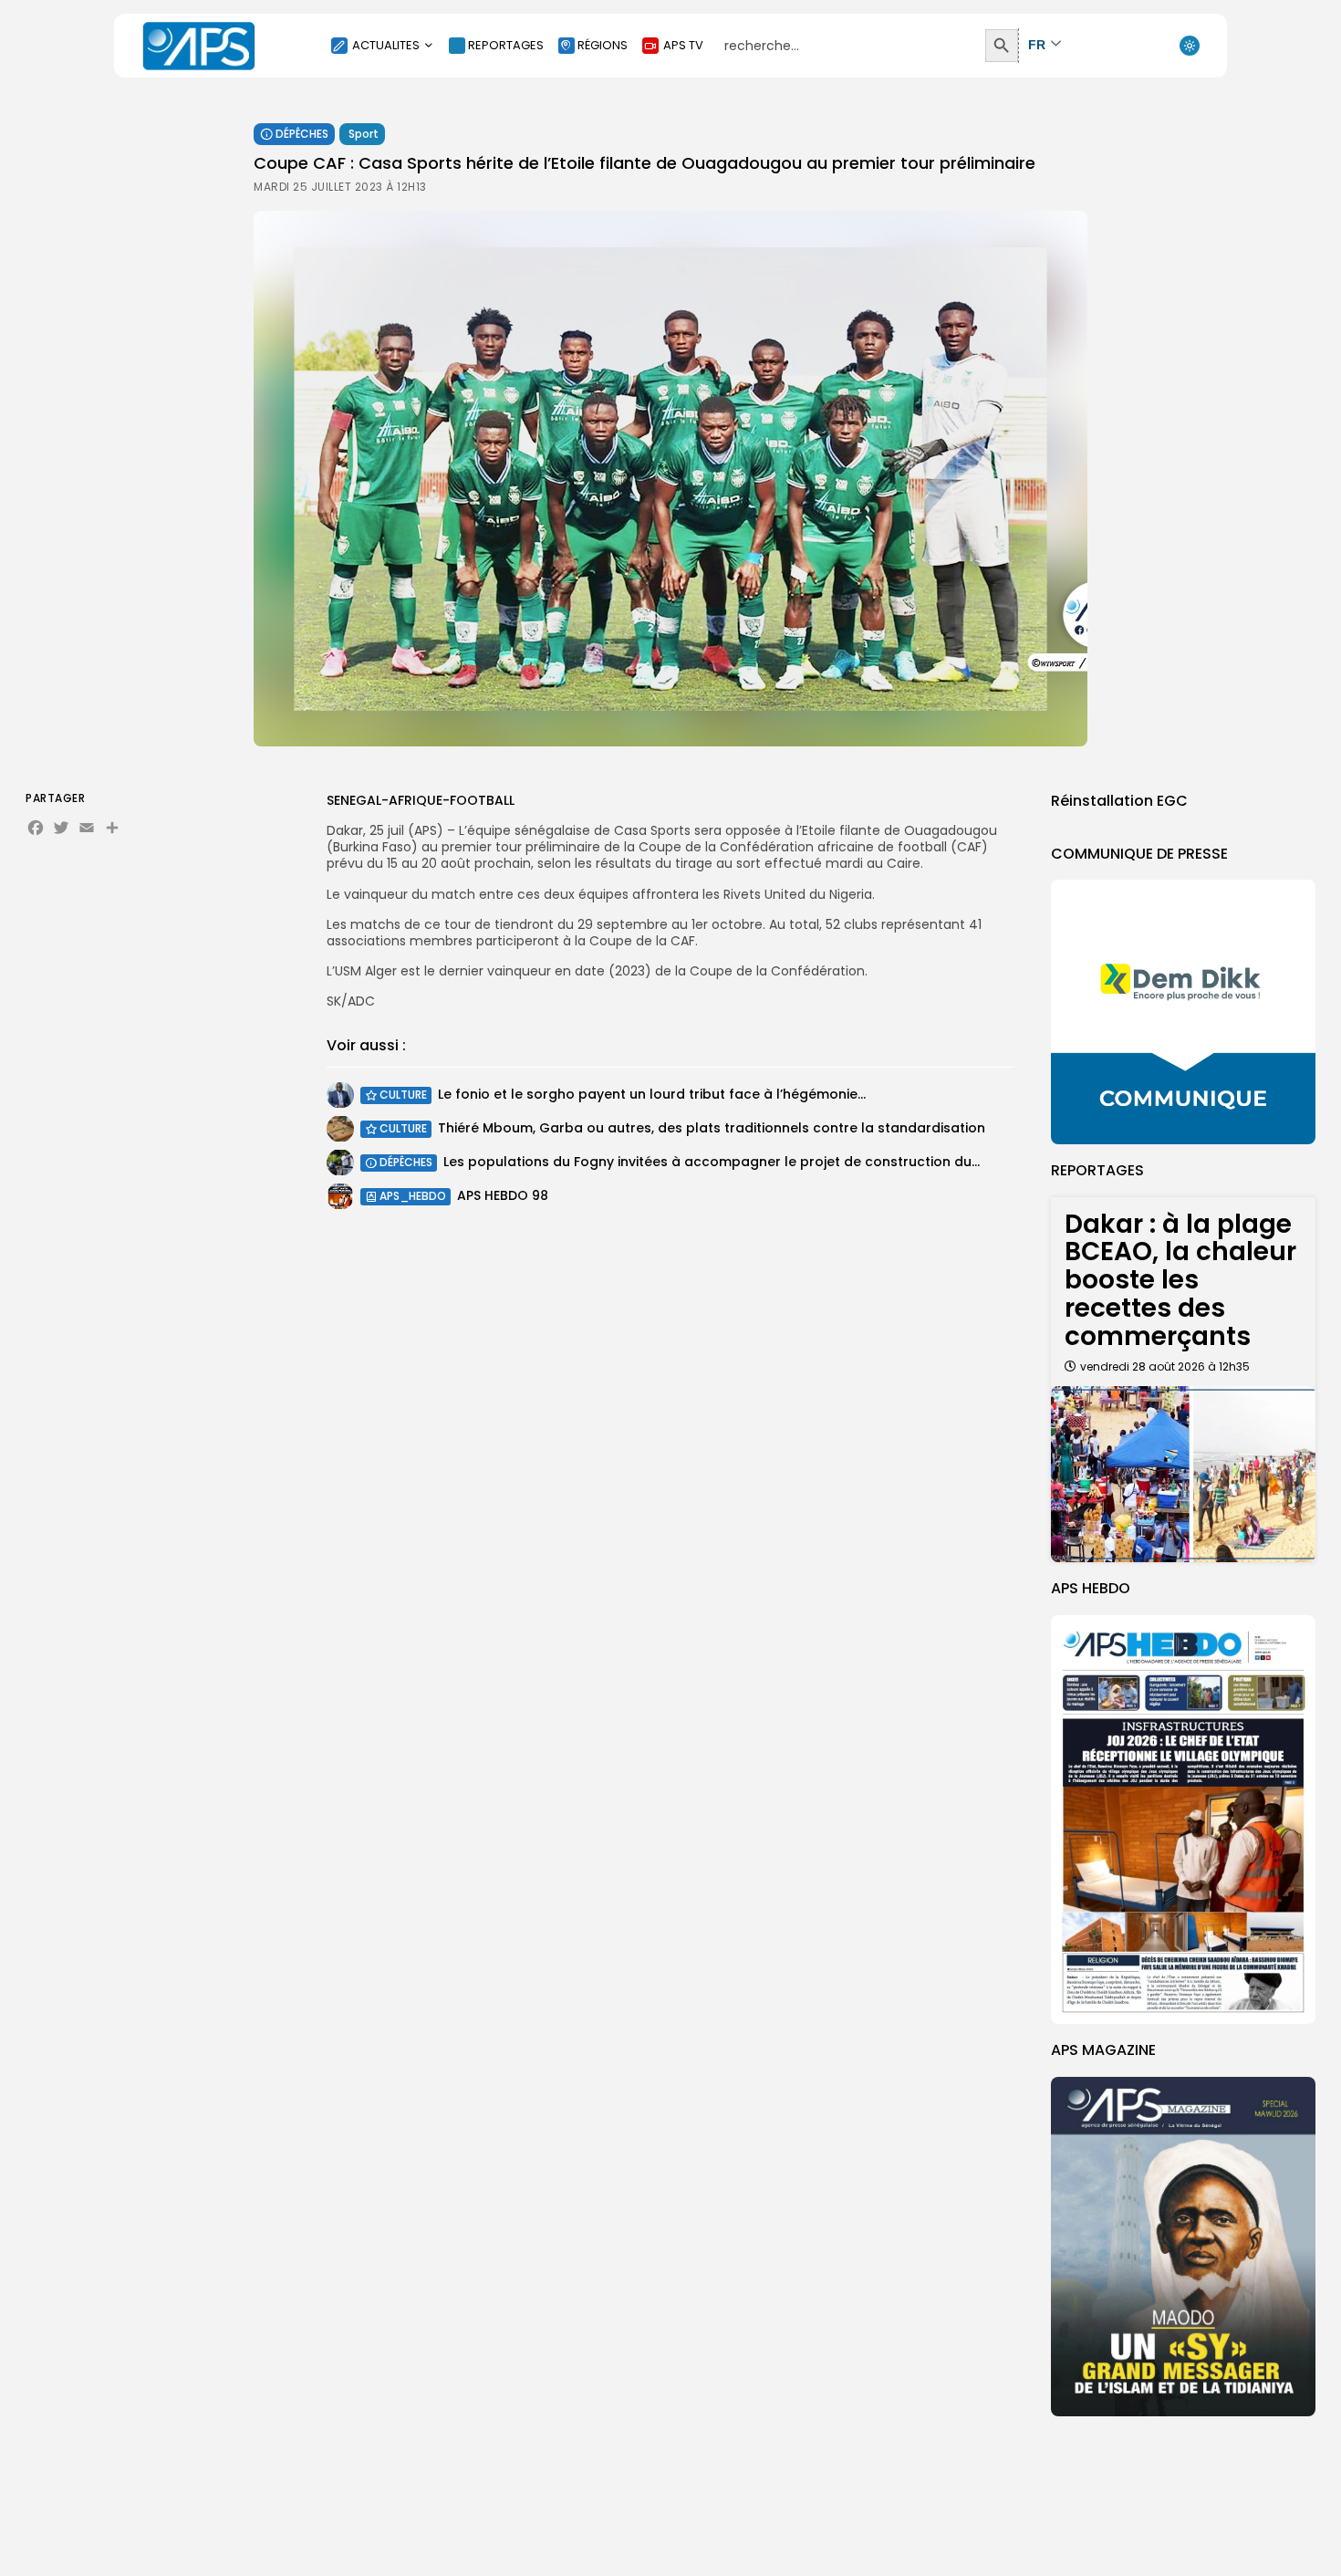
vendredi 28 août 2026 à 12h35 (1165, 1366)
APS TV (683, 45)
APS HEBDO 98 (503, 1195)
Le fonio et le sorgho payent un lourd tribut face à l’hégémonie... (652, 1094)
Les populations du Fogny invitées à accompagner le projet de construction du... (712, 1162)
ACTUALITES (386, 45)
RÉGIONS (603, 45)
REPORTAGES (506, 45)
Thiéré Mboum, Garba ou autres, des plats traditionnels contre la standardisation (712, 1128)
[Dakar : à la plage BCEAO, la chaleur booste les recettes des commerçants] (1183, 1474)
